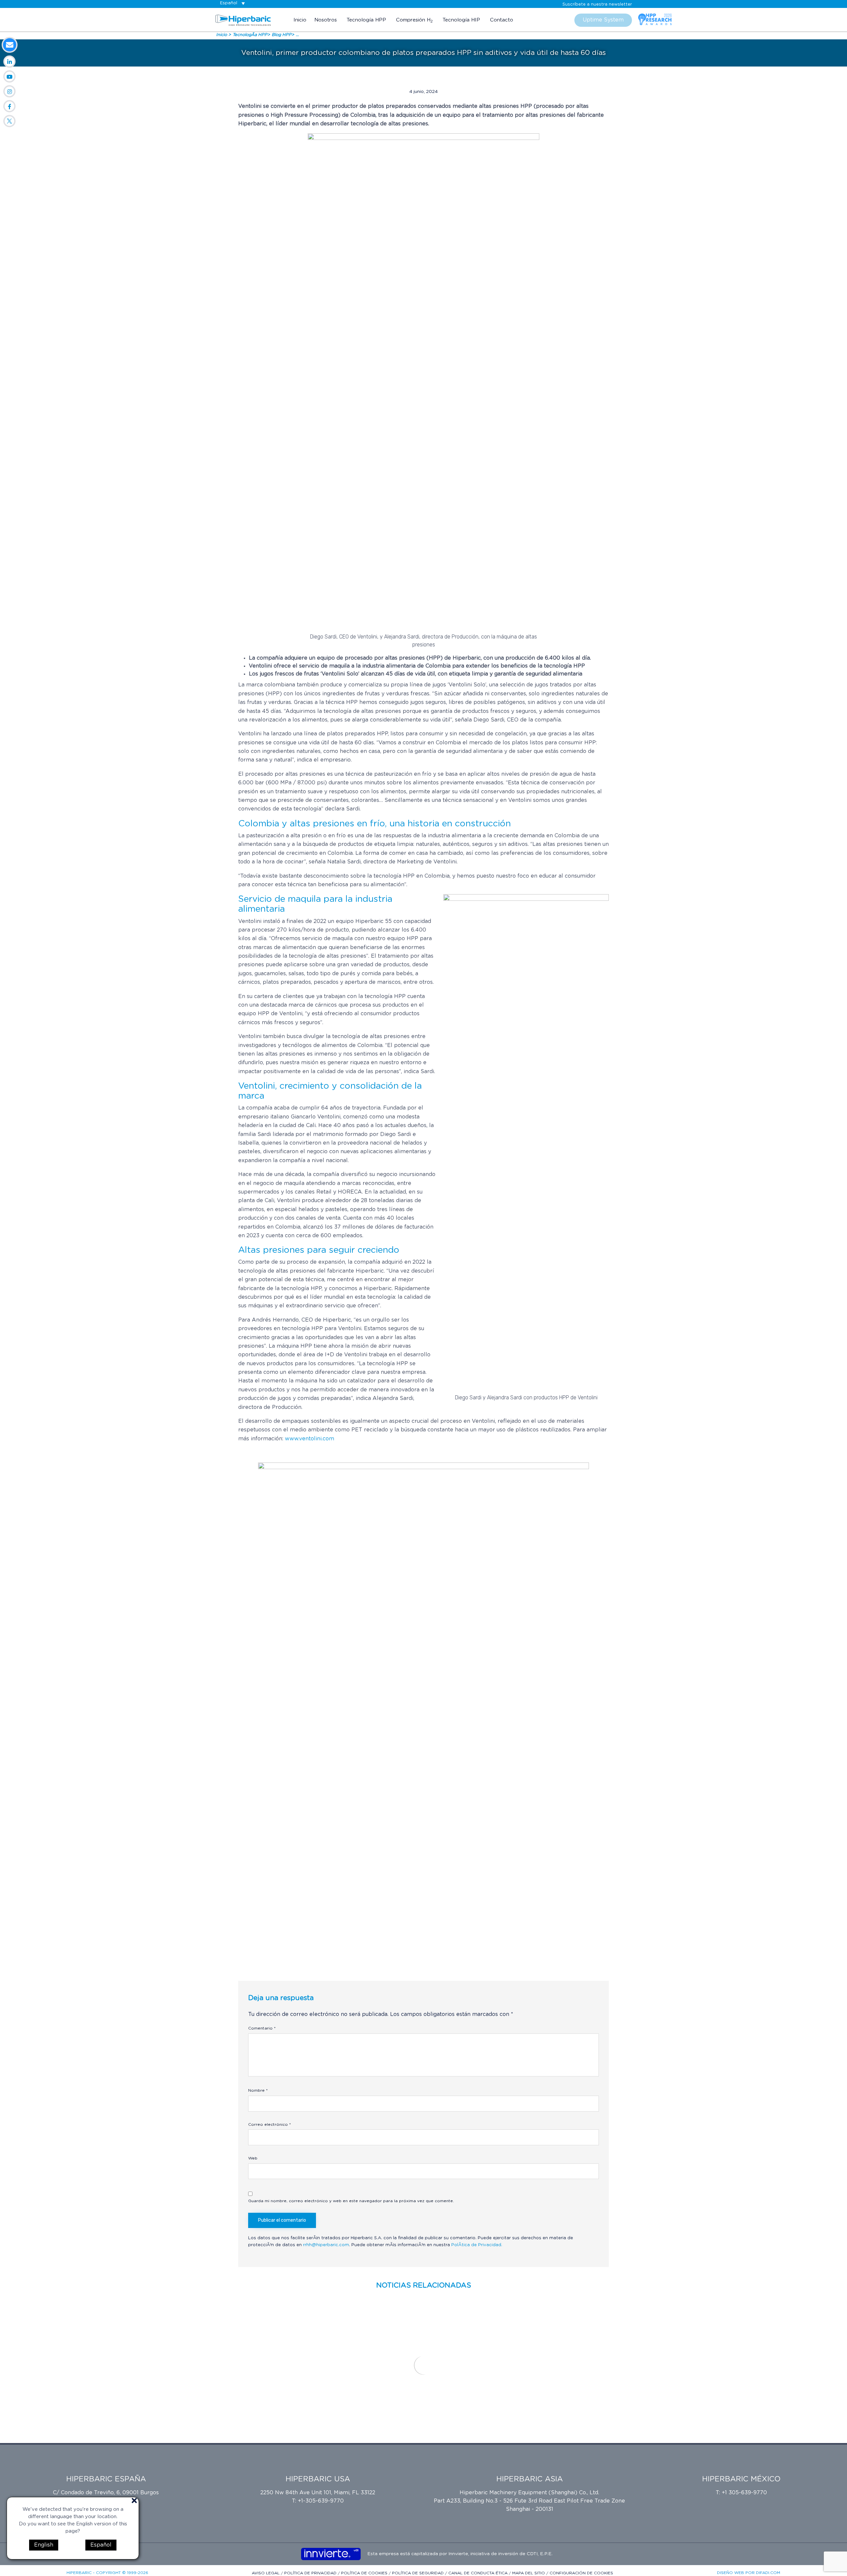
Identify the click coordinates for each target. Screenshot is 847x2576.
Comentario (262, 2028)
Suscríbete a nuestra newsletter (597, 4)
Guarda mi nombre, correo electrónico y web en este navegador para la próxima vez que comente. (351, 2201)
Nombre (258, 2090)
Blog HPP (282, 35)
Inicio (300, 20)
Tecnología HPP (366, 20)
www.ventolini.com (310, 1439)
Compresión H (414, 20)
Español (101, 2545)
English (44, 2545)
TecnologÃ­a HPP (250, 35)
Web (253, 2158)
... (297, 35)
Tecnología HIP (461, 20)
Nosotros (326, 20)
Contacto (502, 20)
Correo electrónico (269, 2124)
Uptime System (603, 20)
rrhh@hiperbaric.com (326, 2245)
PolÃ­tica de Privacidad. (477, 2245)
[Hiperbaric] (243, 20)
